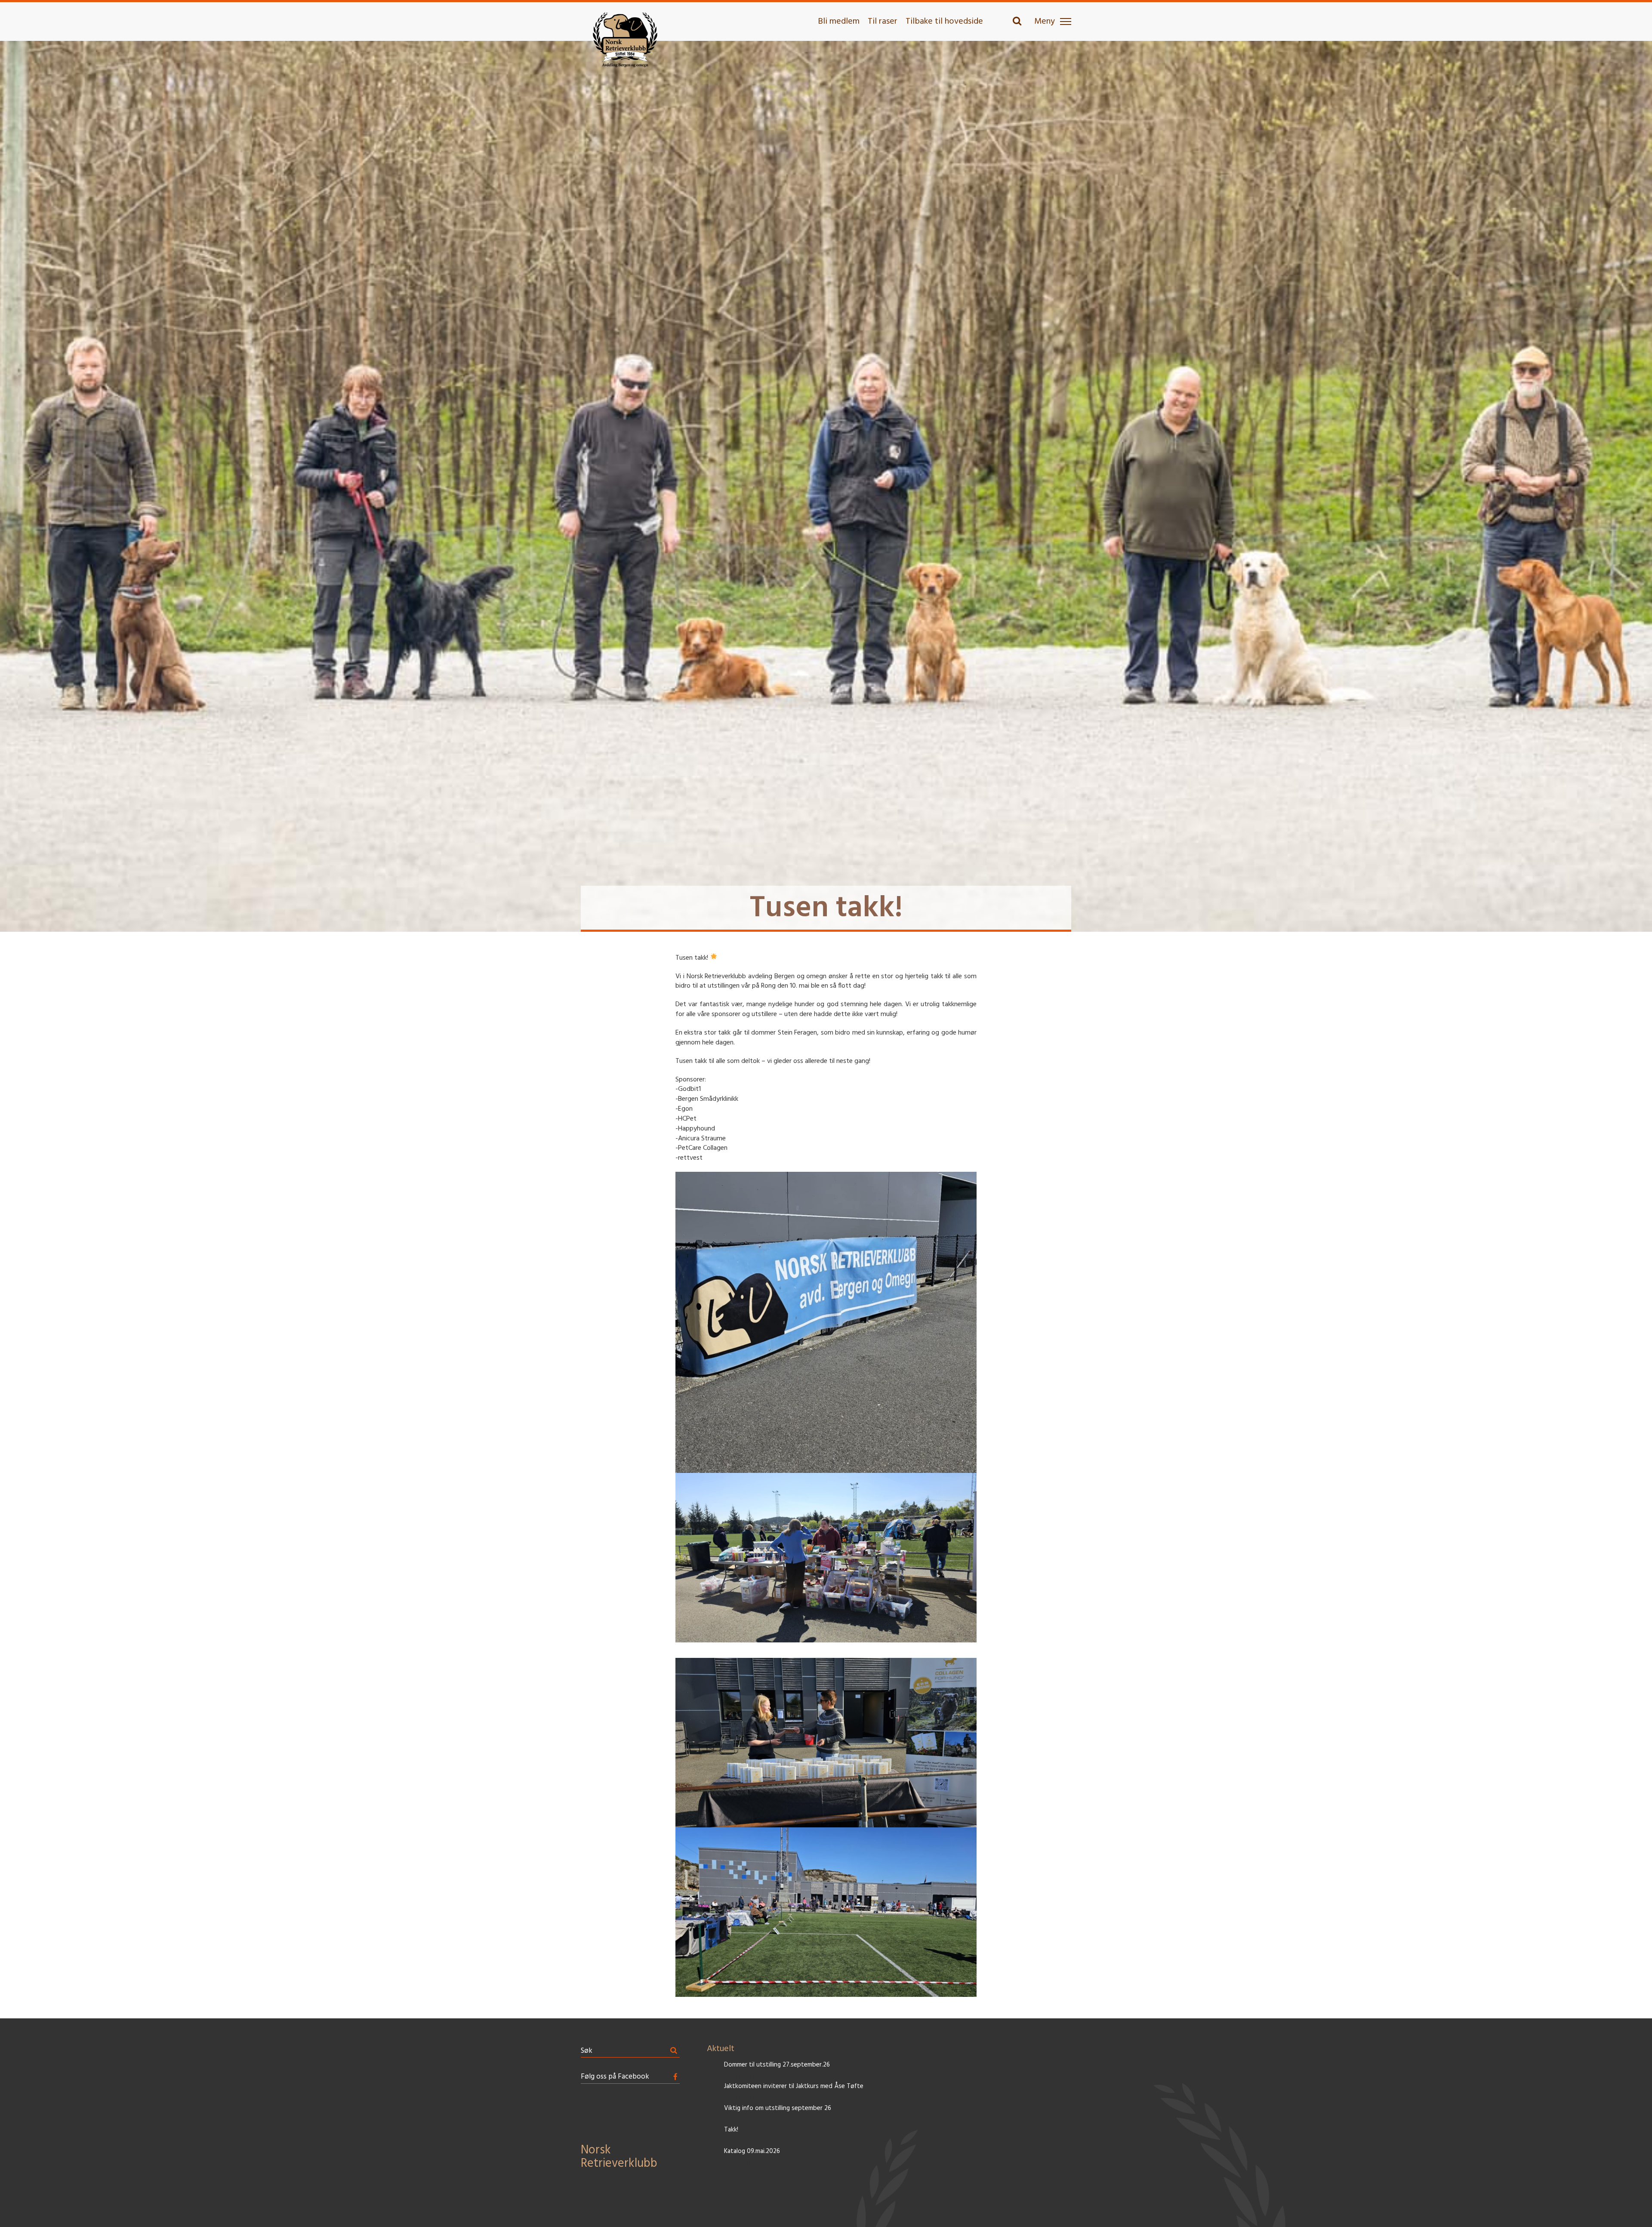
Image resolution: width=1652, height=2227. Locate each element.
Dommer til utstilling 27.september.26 (777, 2065)
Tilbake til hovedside (944, 22)
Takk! (731, 2130)
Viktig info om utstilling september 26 (778, 2108)
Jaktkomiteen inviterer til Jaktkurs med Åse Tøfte (794, 2087)
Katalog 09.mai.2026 (752, 2152)
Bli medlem (839, 22)
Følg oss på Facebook (615, 2077)
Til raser (883, 22)
